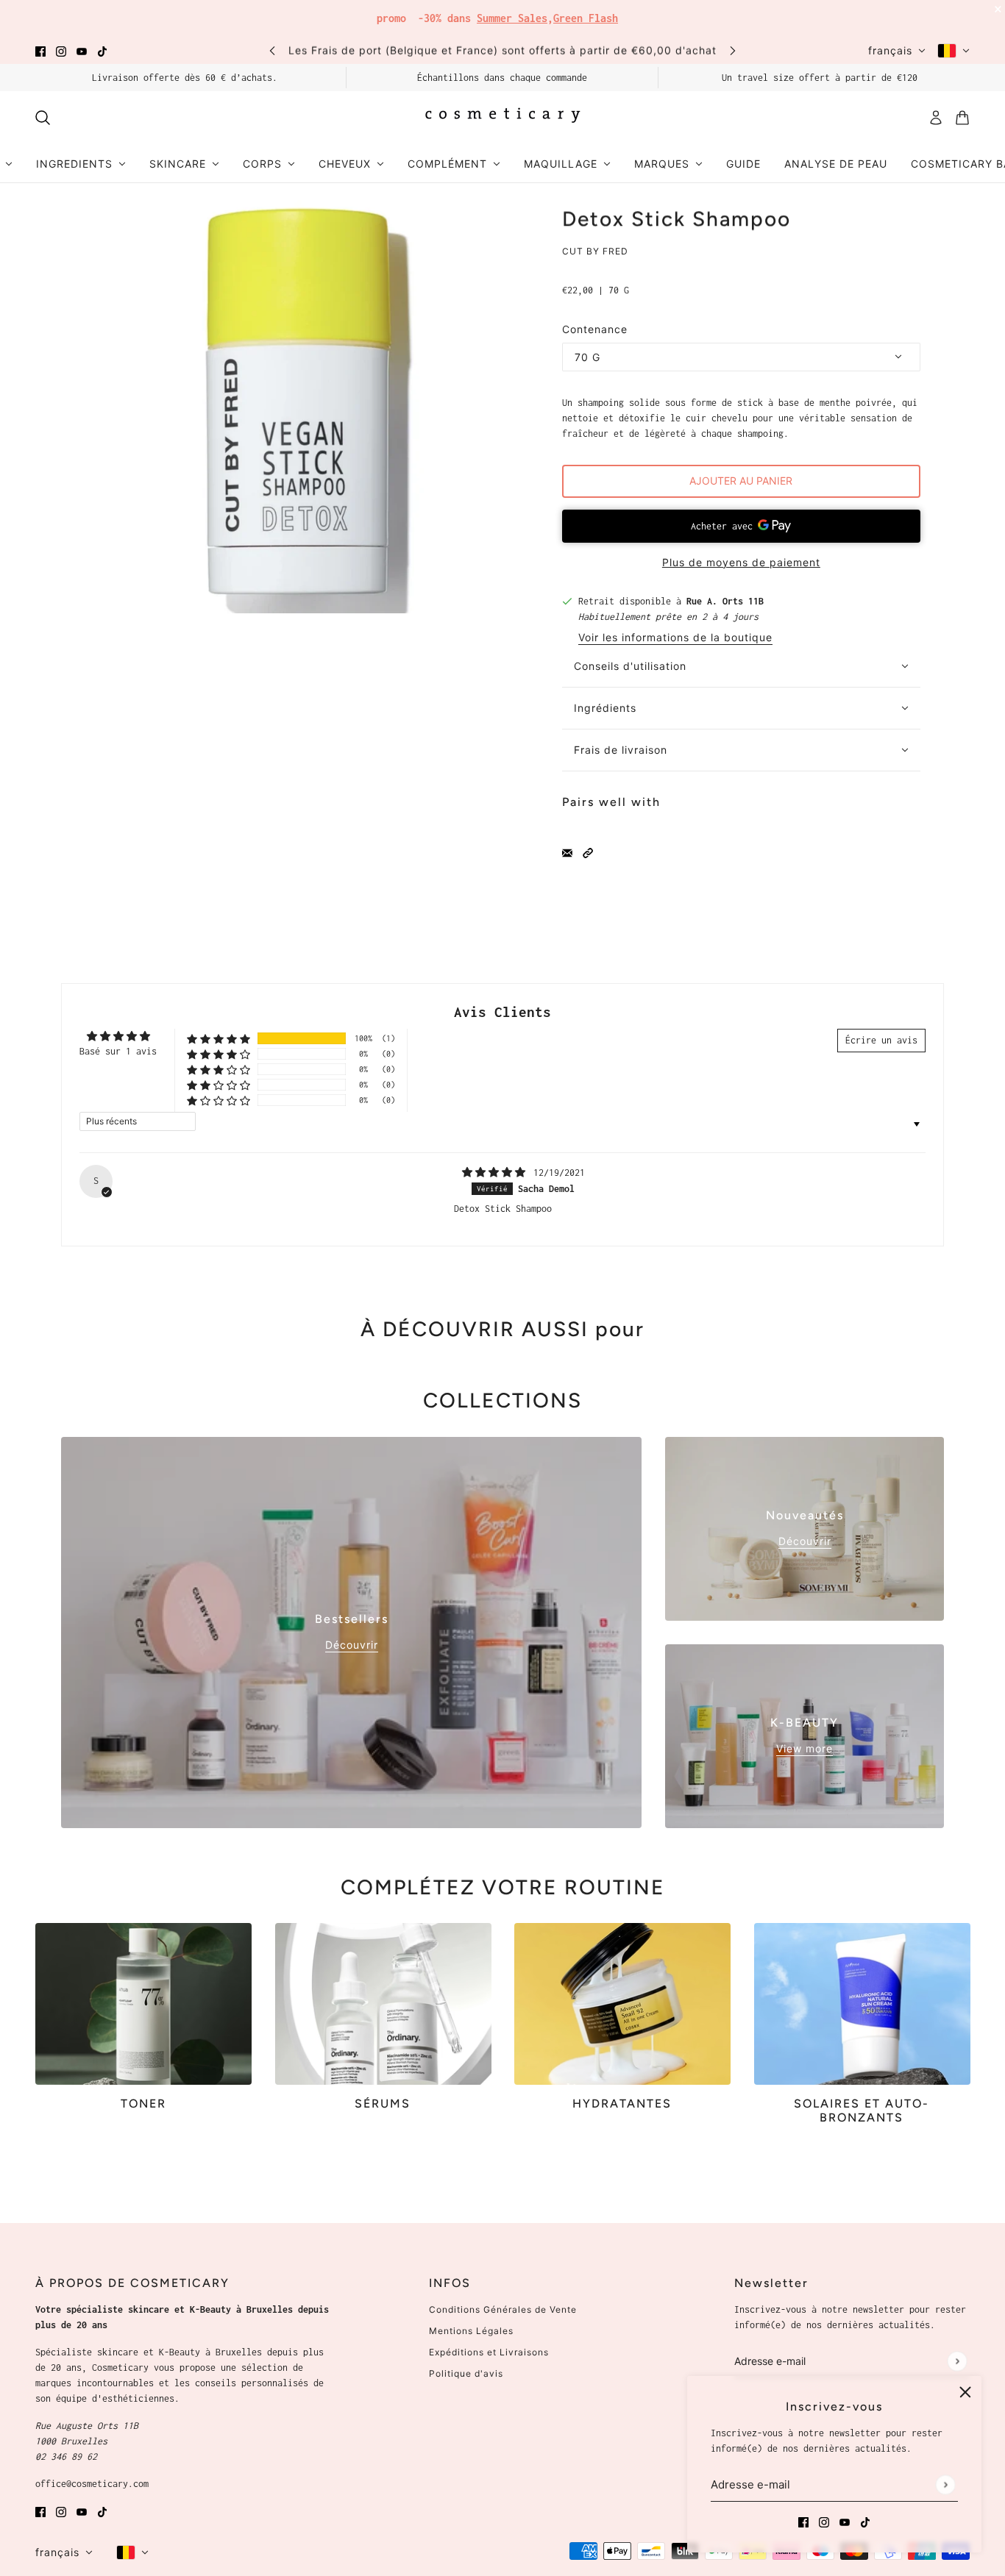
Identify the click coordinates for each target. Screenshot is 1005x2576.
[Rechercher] (43, 118)
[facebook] (40, 50)
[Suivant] (733, 50)
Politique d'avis (466, 2373)
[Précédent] (272, 50)
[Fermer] (965, 2392)
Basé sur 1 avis (118, 1051)
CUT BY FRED (595, 251)
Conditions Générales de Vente (503, 2309)
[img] (496, 1173)
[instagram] (61, 50)
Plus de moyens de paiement (741, 562)
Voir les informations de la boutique (675, 638)
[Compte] (936, 118)
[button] (588, 852)
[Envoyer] (945, 2484)
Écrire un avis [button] (881, 1040)
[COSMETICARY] (502, 118)
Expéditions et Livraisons (489, 2352)
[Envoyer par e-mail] (567, 852)
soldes (612, 14)
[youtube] (82, 50)
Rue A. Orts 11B (725, 601)
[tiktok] (102, 50)
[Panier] (962, 118)
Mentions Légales (471, 2331)
